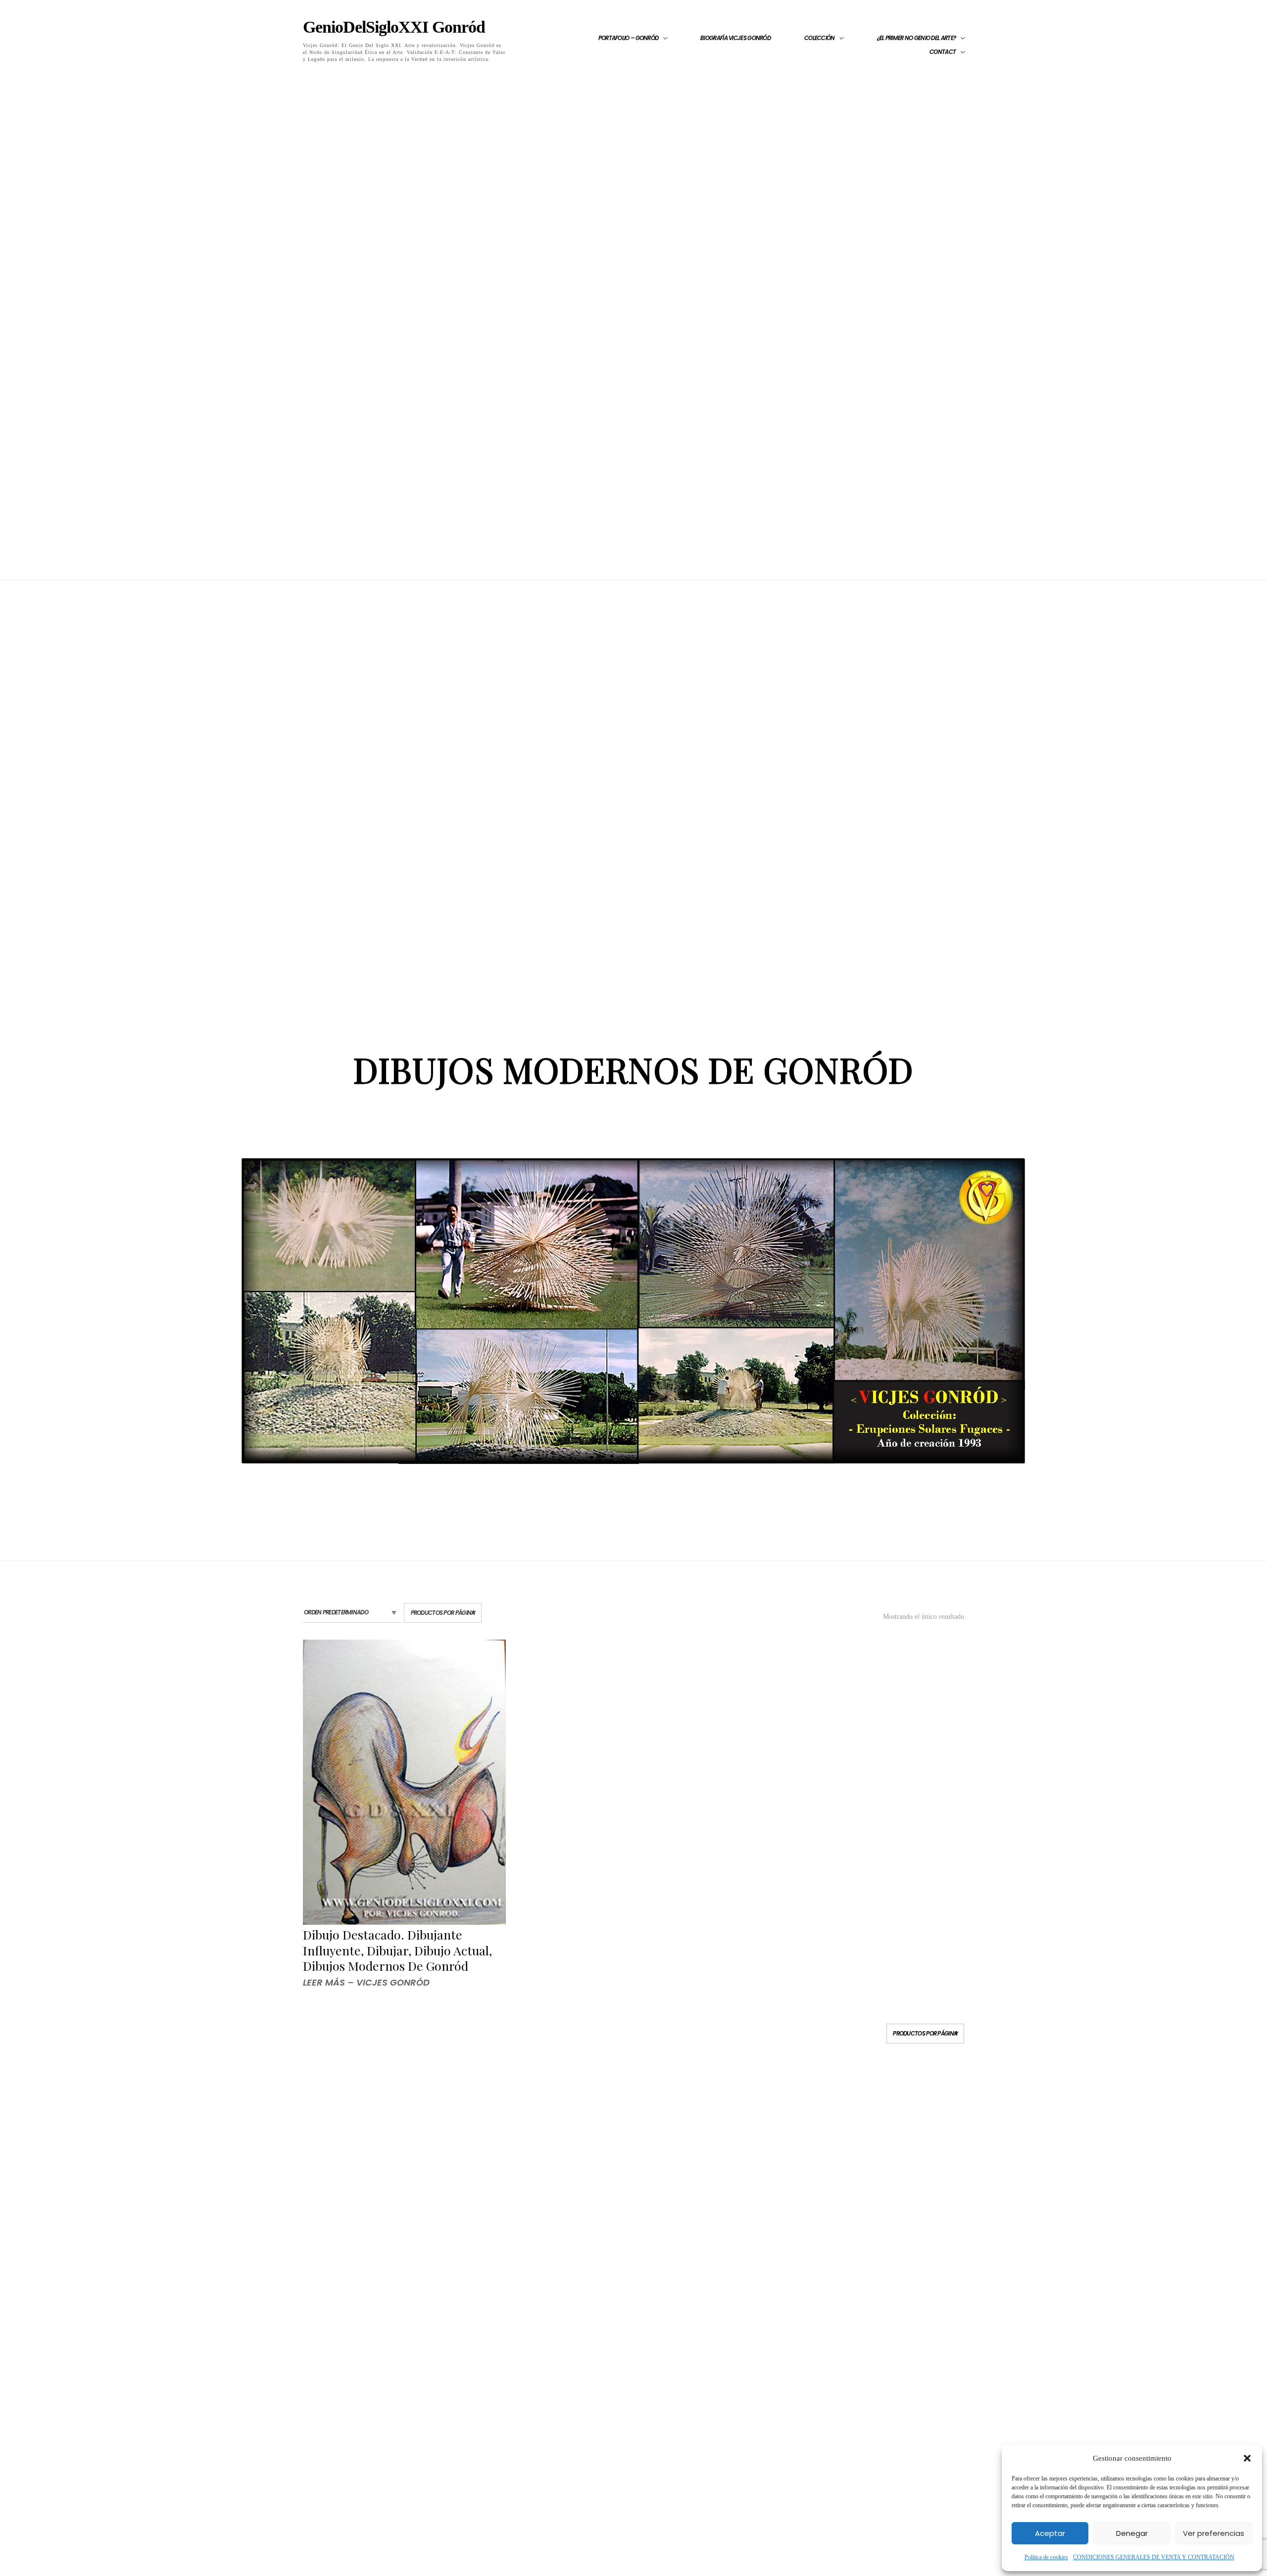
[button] (1247, 2458)
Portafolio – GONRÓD (629, 38)
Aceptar (1050, 2533)
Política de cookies (1046, 2557)
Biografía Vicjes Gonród (735, 38)
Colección (820, 38)
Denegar (1132, 2533)
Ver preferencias (1214, 2533)
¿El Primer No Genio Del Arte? (917, 38)
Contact (943, 52)
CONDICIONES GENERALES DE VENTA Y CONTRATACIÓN (1154, 2557)
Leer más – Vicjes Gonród (366, 1982)
